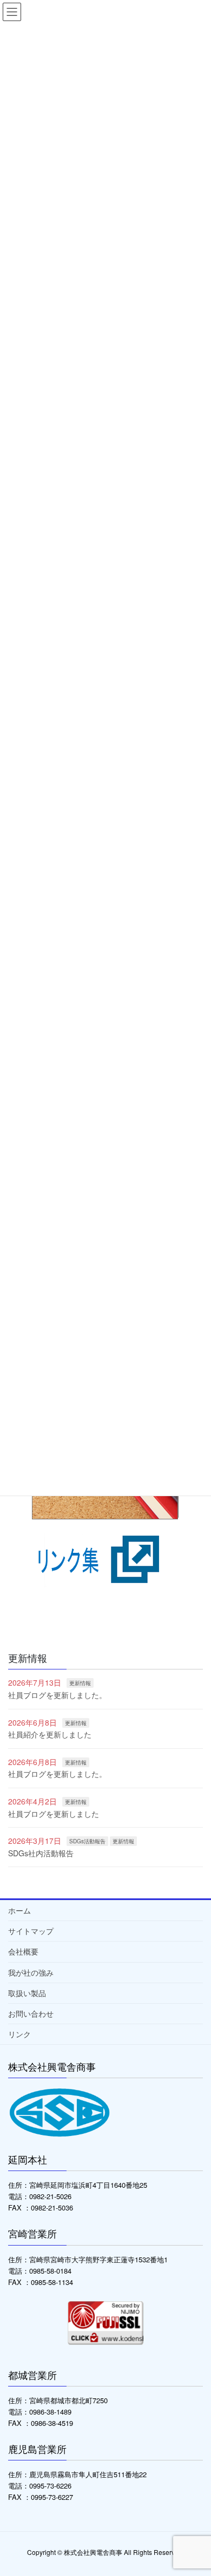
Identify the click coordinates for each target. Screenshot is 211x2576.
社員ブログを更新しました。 (57, 1695)
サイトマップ (31, 1931)
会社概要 (23, 1951)
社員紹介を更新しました (50, 1734)
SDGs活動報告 (87, 1841)
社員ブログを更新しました (54, 1814)
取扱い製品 (27, 1993)
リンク (19, 2034)
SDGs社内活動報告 (41, 1853)
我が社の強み (31, 1972)
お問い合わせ (31, 2013)
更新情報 (80, 1683)
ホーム (19, 1910)
